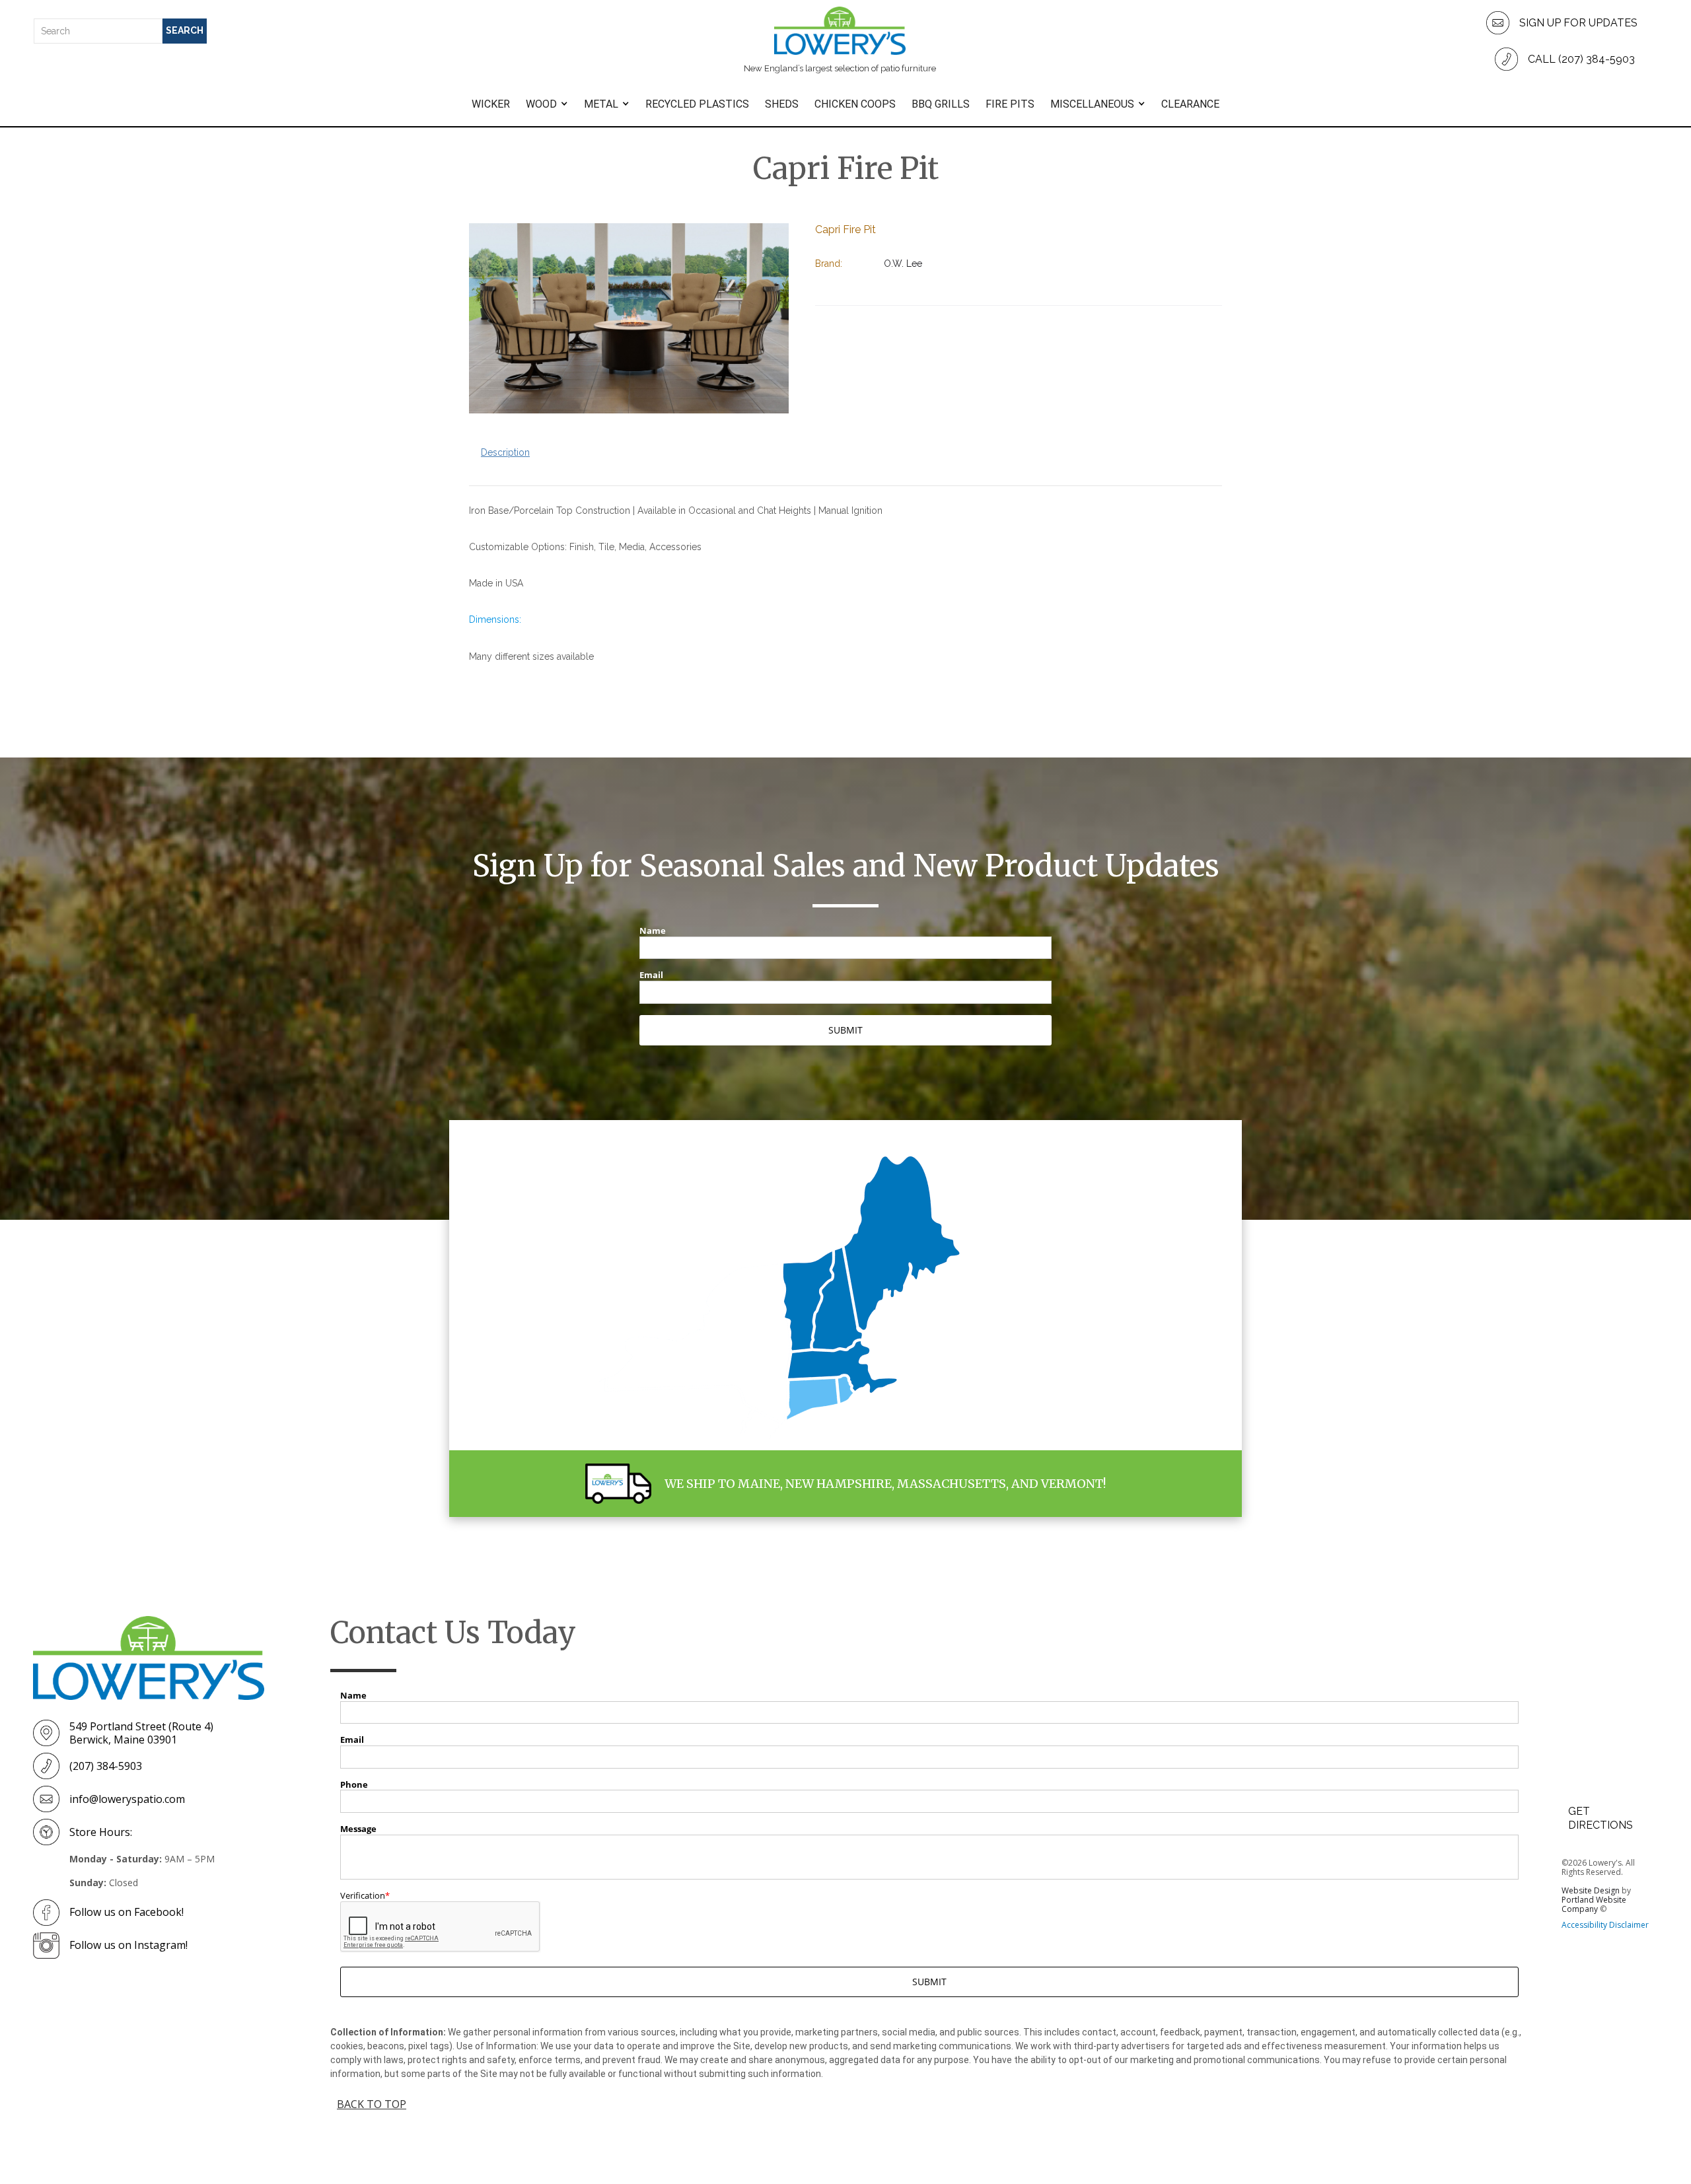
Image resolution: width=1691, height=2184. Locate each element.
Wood (541, 104)
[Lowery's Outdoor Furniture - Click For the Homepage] (149, 1658)
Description (505, 452)
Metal (601, 104)
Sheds (782, 104)
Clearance (1190, 104)
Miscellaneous (1092, 104)
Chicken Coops (855, 104)
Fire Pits (1010, 104)
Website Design (1591, 1890)
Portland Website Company (1594, 1904)
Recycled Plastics (697, 104)
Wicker (491, 104)
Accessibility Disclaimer (1605, 1925)
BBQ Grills (941, 104)
